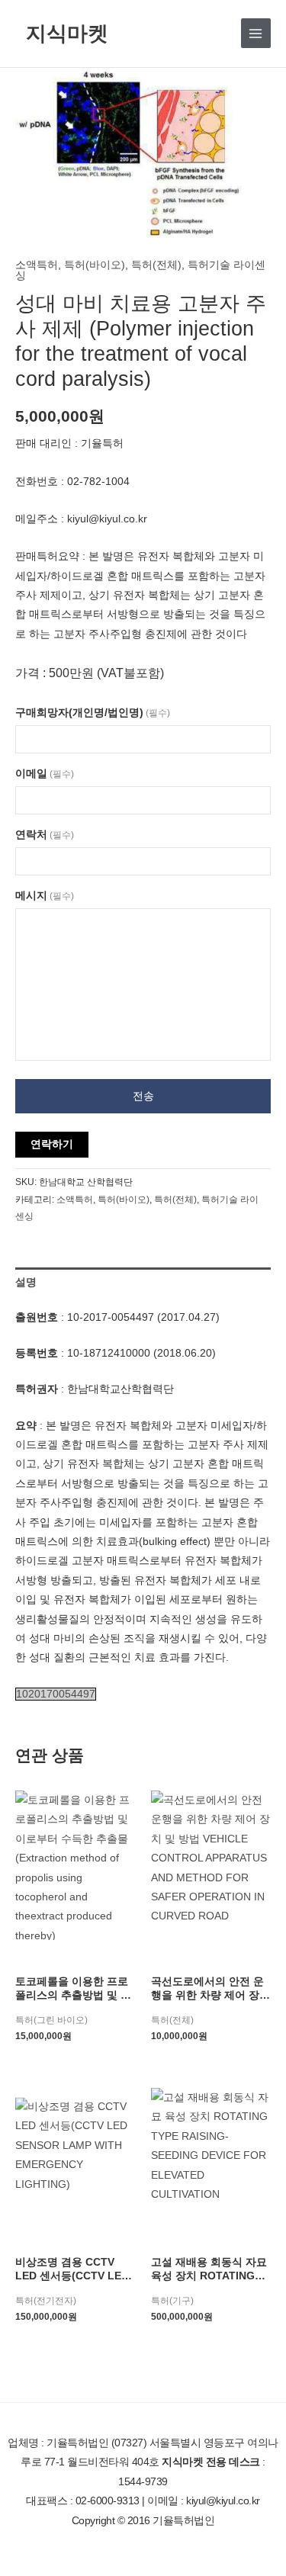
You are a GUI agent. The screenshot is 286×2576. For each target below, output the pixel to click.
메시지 (45, 896)
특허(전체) (156, 265)
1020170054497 (56, 1694)
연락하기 (52, 1144)
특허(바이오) (95, 265)
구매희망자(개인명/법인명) (93, 713)
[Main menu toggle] (256, 33)
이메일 (45, 774)
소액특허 (37, 265)
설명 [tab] (26, 1282)
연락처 (45, 835)
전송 (143, 1096)
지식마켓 (67, 32)
